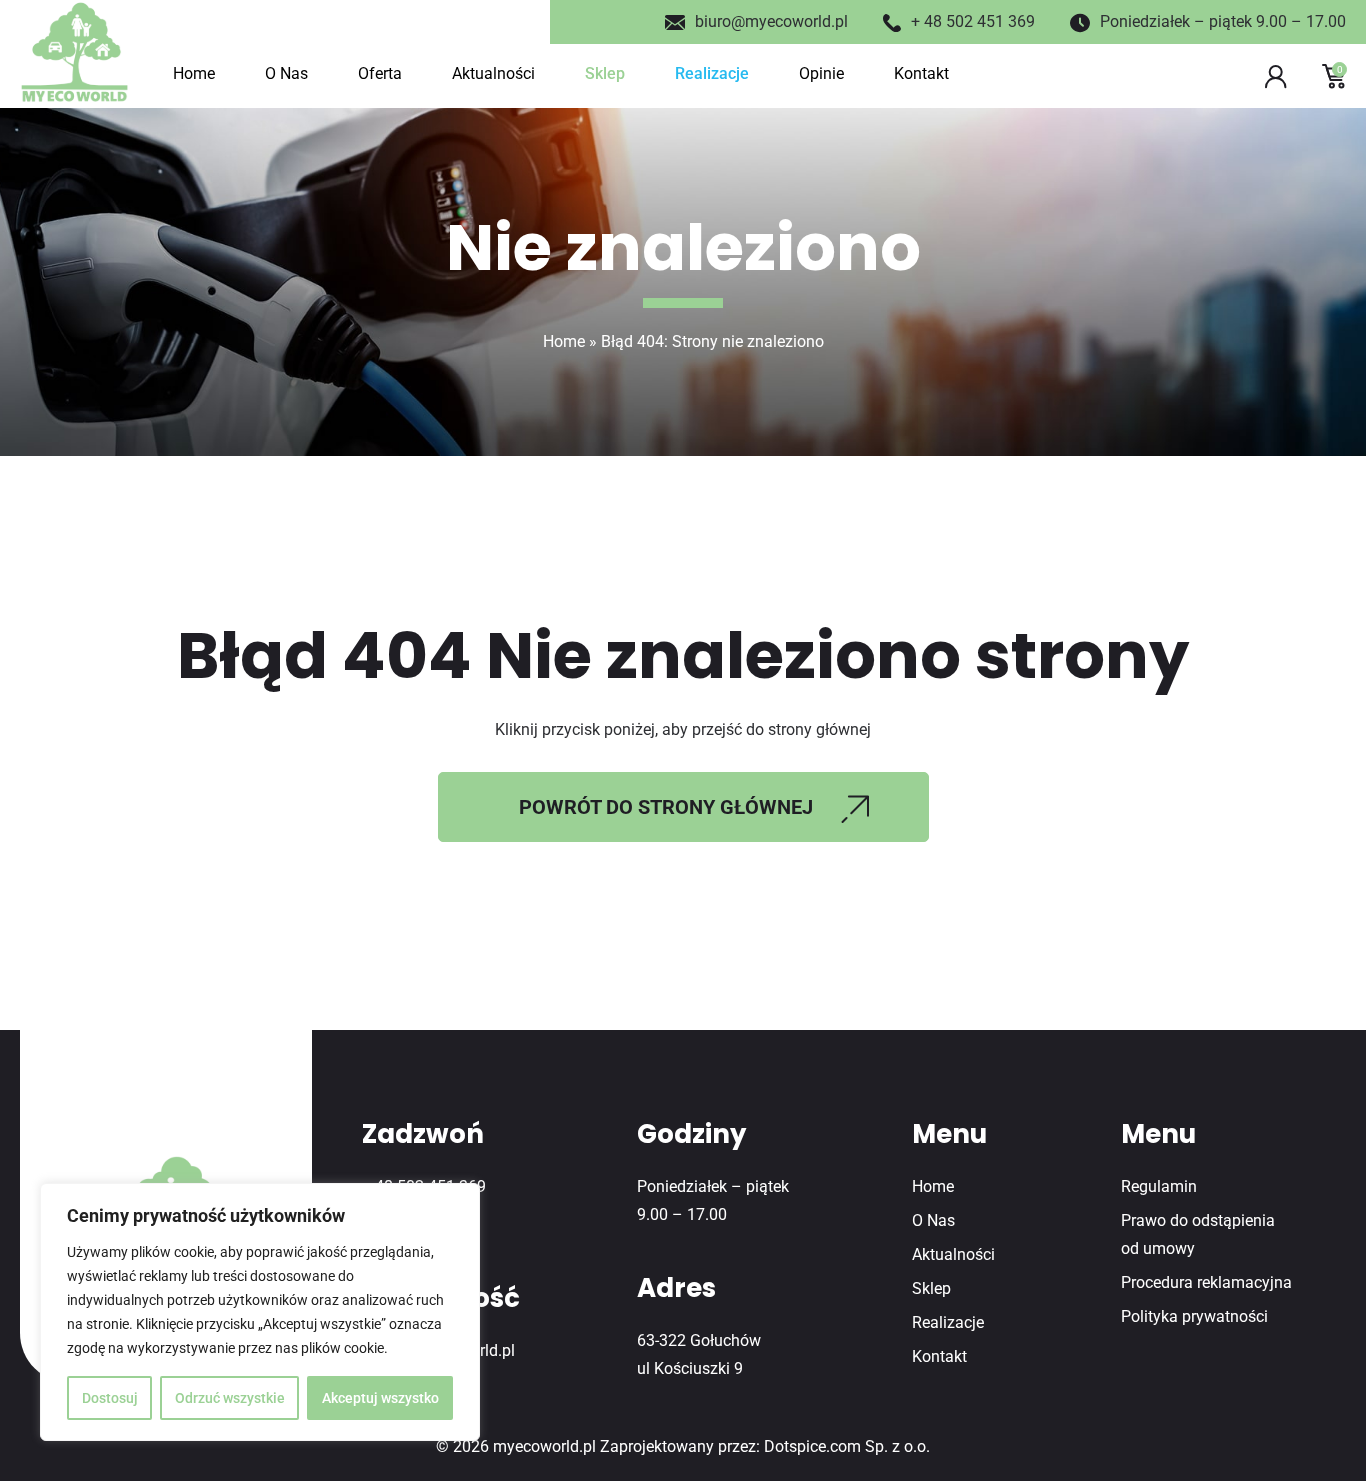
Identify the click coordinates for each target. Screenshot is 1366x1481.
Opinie (821, 73)
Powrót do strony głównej (666, 807)
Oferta (380, 73)
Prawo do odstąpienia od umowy (1198, 1234)
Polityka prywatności (1194, 1316)
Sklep (605, 73)
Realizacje (712, 73)
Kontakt (921, 73)
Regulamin (1159, 1186)
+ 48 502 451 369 (973, 21)
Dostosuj (110, 1398)
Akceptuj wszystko (380, 1398)
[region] (260, 1312)
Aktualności (493, 73)
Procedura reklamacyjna (1206, 1282)
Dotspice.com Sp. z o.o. (847, 1446)
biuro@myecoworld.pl (771, 21)
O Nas (286, 73)
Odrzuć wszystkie (230, 1398)
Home (194, 73)
